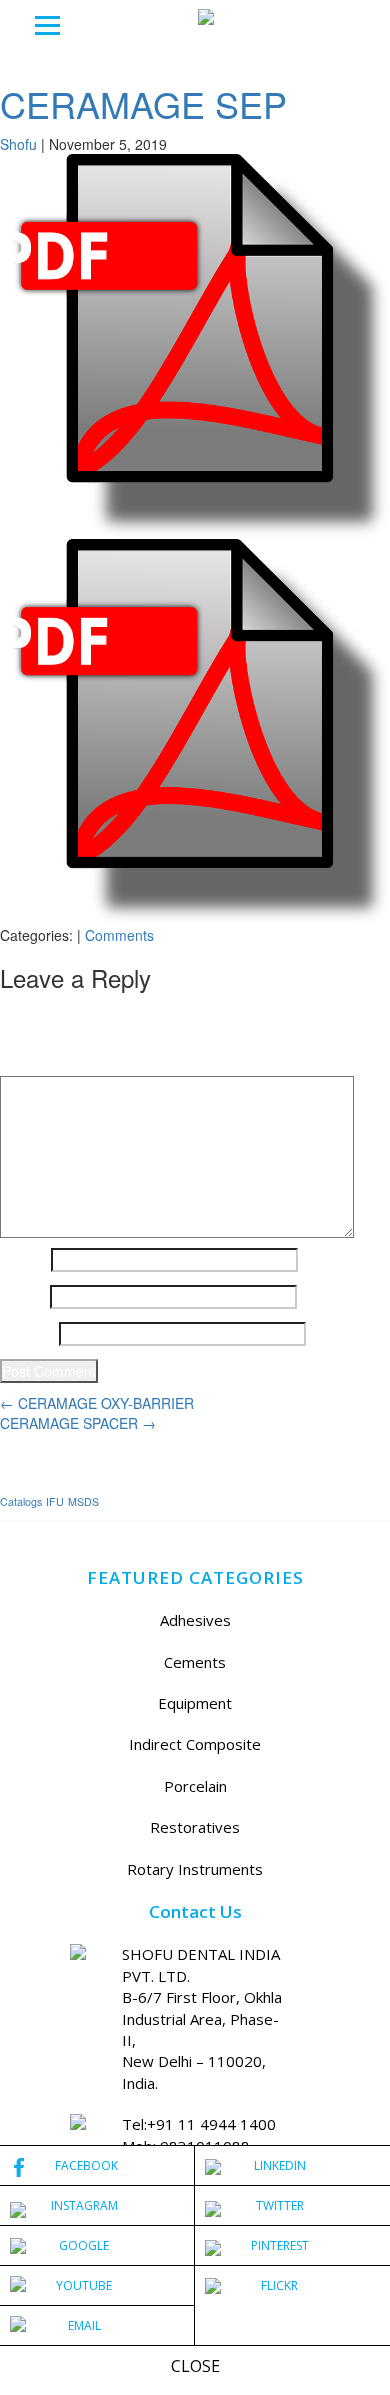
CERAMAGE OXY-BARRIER (97, 1403)
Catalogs (21, 1501)
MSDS (83, 1501)
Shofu (18, 144)
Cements (195, 1662)
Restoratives (195, 1827)
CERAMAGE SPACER (78, 1423)
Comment (37, 1061)
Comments (119, 935)
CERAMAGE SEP (143, 103)
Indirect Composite (195, 1744)
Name (23, 1260)
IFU (55, 1501)
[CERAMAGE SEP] (195, 344)
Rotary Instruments (195, 1869)
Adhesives (195, 1620)
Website (27, 1334)
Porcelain (195, 1786)
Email (23, 1297)
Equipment (195, 1703)
